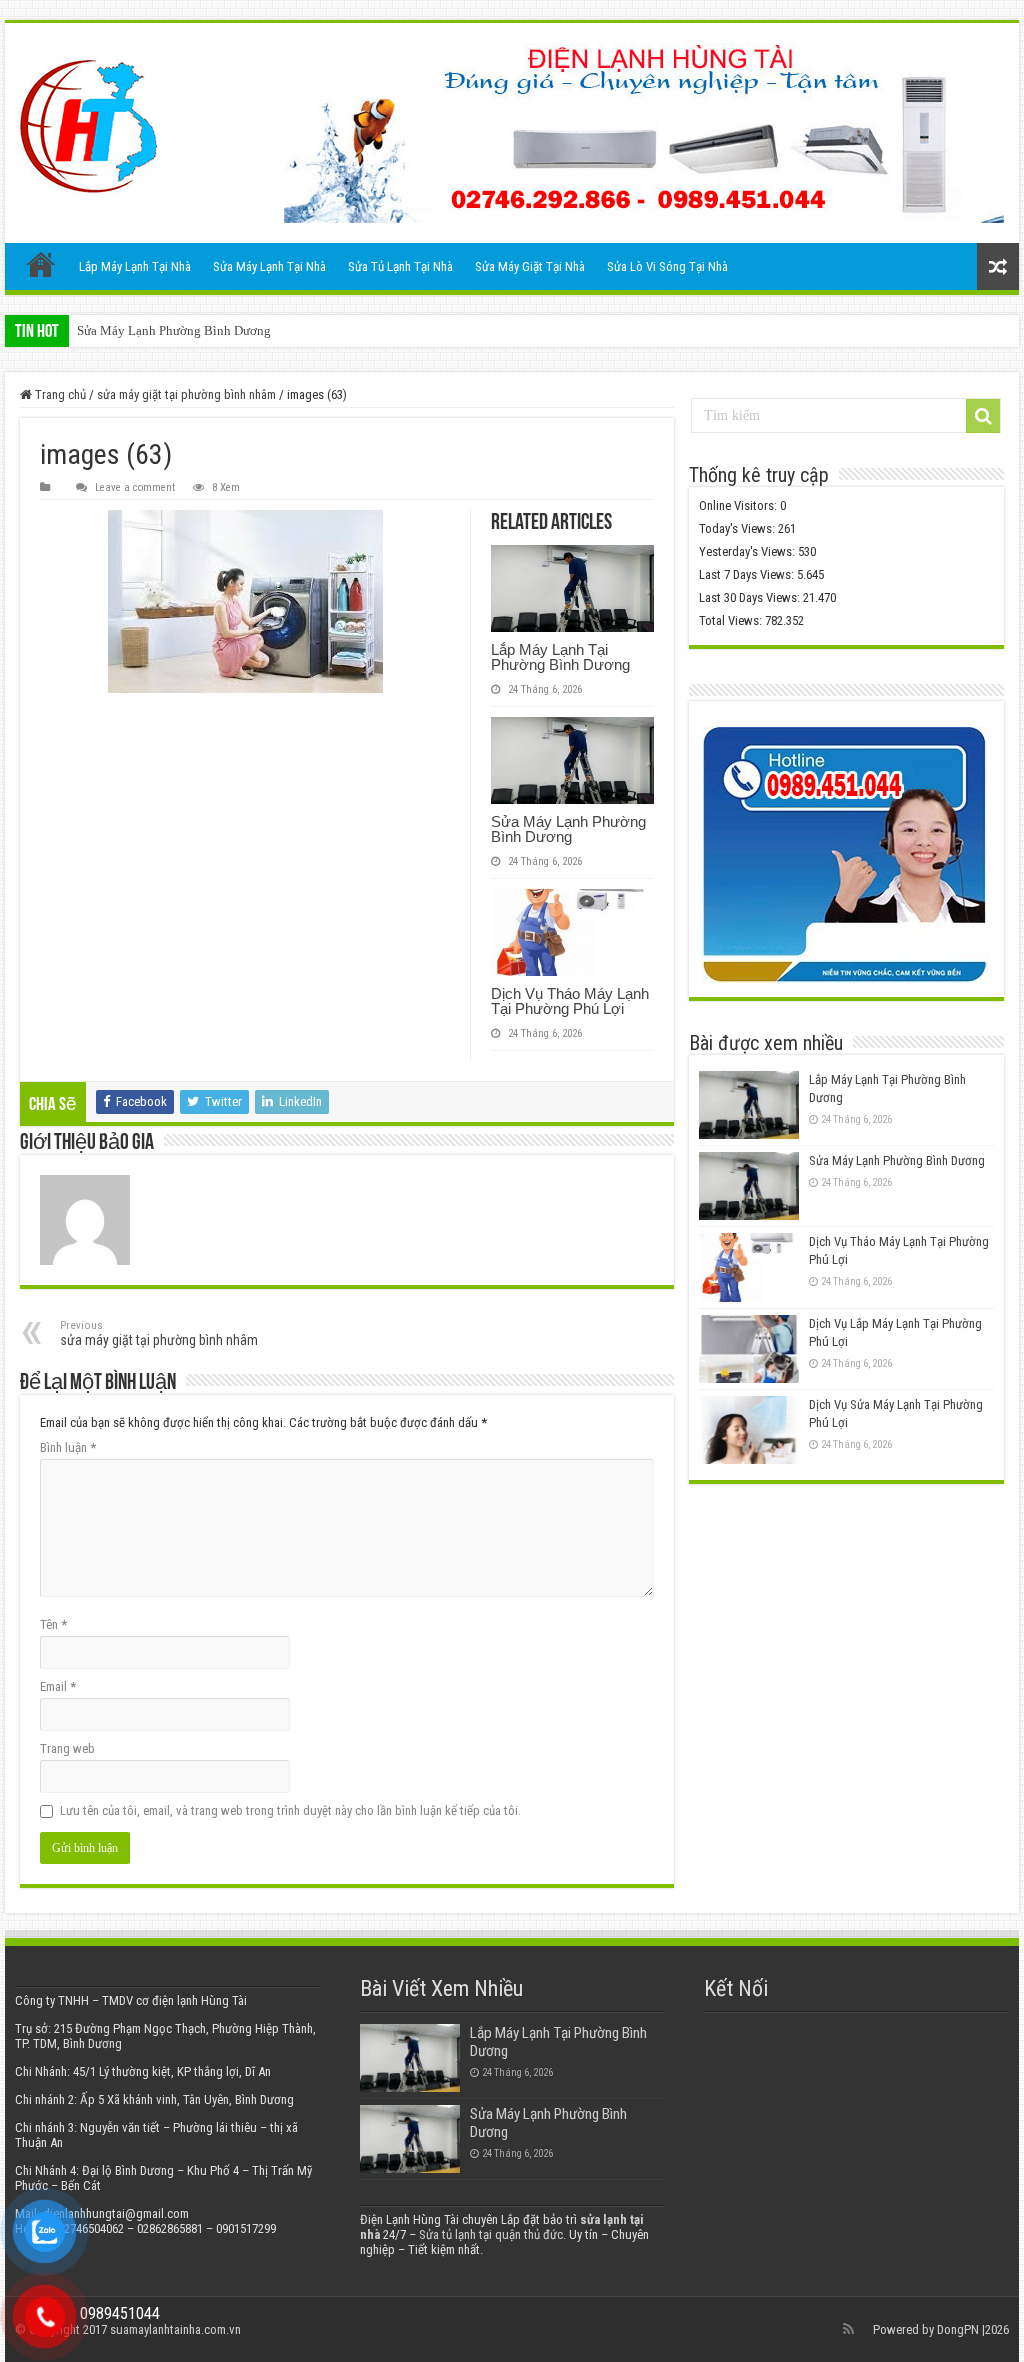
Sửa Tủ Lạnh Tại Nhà (400, 266)
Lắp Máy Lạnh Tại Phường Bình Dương (560, 657)
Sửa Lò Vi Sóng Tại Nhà (667, 266)
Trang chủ (41, 264)
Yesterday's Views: (748, 551)
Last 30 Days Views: (751, 597)
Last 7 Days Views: (748, 574)
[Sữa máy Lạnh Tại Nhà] (88, 126)
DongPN (958, 2329)
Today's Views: (738, 528)
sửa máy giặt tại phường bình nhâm (186, 394)
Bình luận (68, 1447)
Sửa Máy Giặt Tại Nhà (530, 266)
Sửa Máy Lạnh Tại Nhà (269, 266)
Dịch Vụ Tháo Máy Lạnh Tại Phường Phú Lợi (570, 1001)
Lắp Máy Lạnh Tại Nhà (135, 266)
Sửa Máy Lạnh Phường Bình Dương (174, 330)
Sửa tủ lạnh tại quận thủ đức (491, 2234)
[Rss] (848, 2329)
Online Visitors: (739, 505)
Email (58, 1686)
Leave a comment (135, 487)
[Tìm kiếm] (983, 416)
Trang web (67, 1748)
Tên (53, 1624)
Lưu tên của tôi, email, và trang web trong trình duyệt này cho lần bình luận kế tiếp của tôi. (290, 1810)
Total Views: (732, 620)
